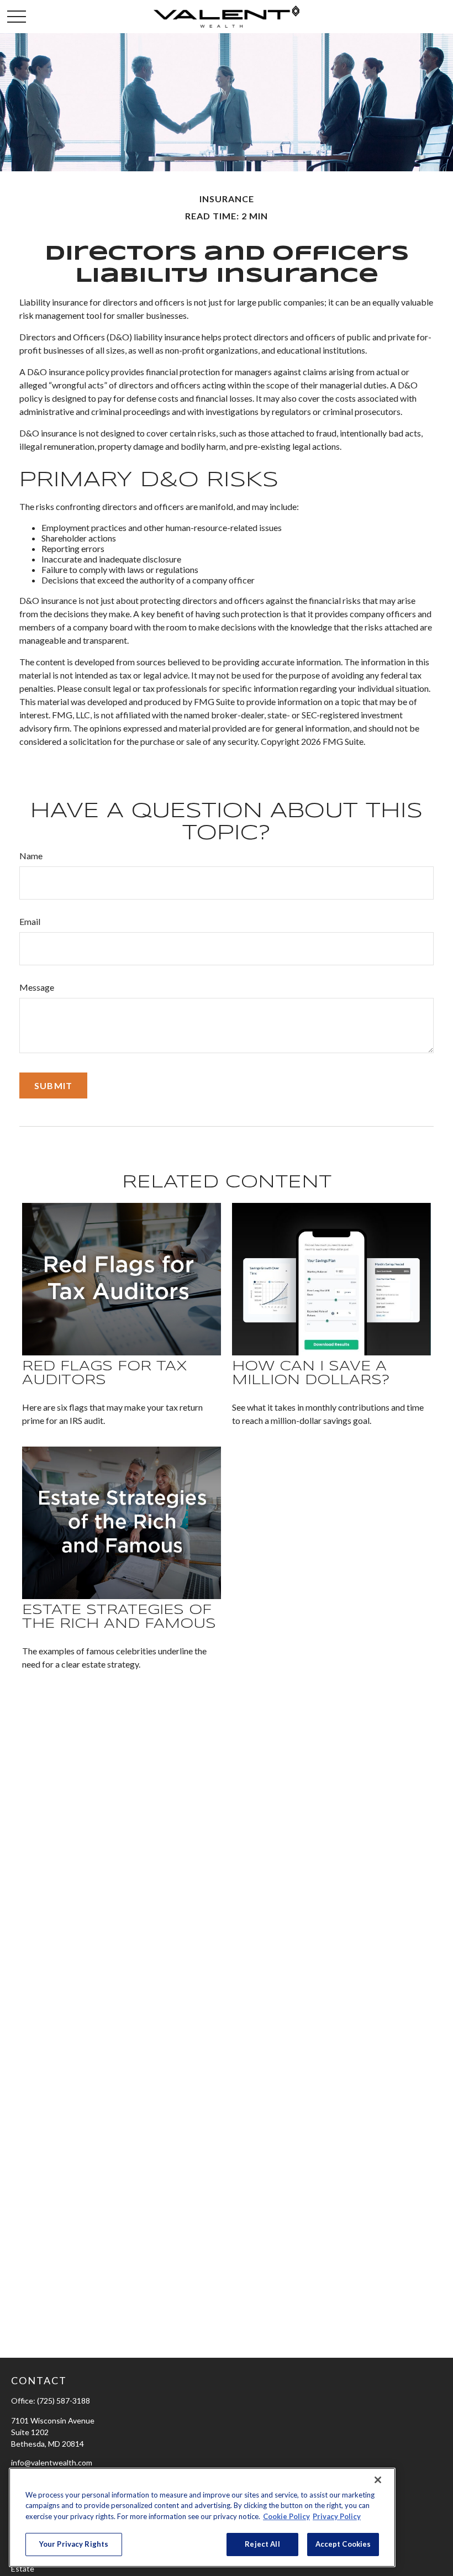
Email (30, 921)
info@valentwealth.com (52, 2462)
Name (31, 856)
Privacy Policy (337, 2516)
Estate (23, 2569)
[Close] (378, 2480)
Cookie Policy (286, 2516)
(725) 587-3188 (64, 2401)
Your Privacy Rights (74, 2544)
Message (37, 987)
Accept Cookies (343, 2544)
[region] (202, 2517)
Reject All (262, 2544)
